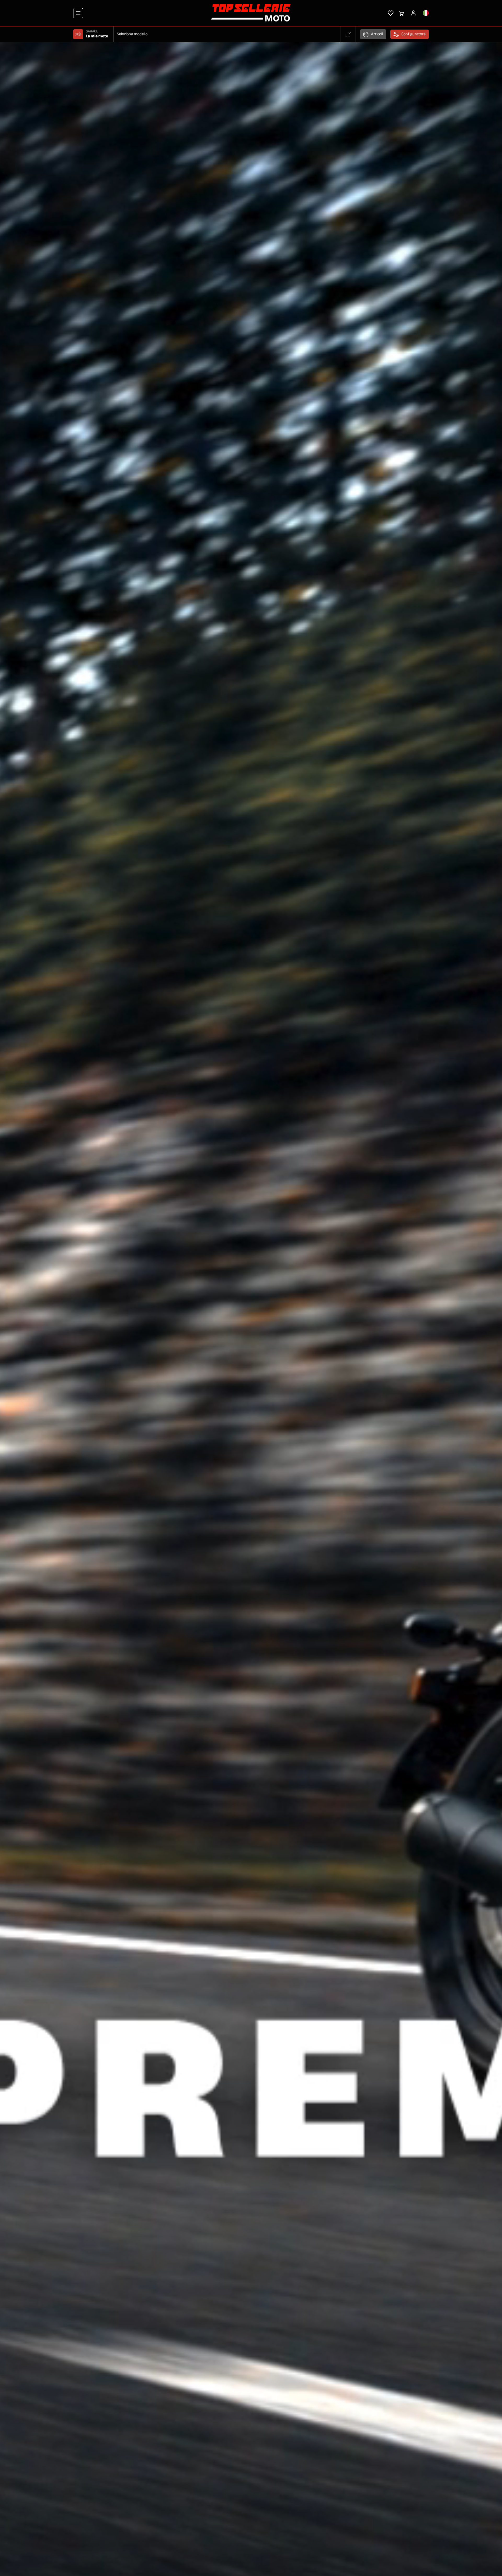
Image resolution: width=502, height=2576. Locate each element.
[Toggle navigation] (78, 13)
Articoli (377, 34)
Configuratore (413, 34)
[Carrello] (401, 13)
